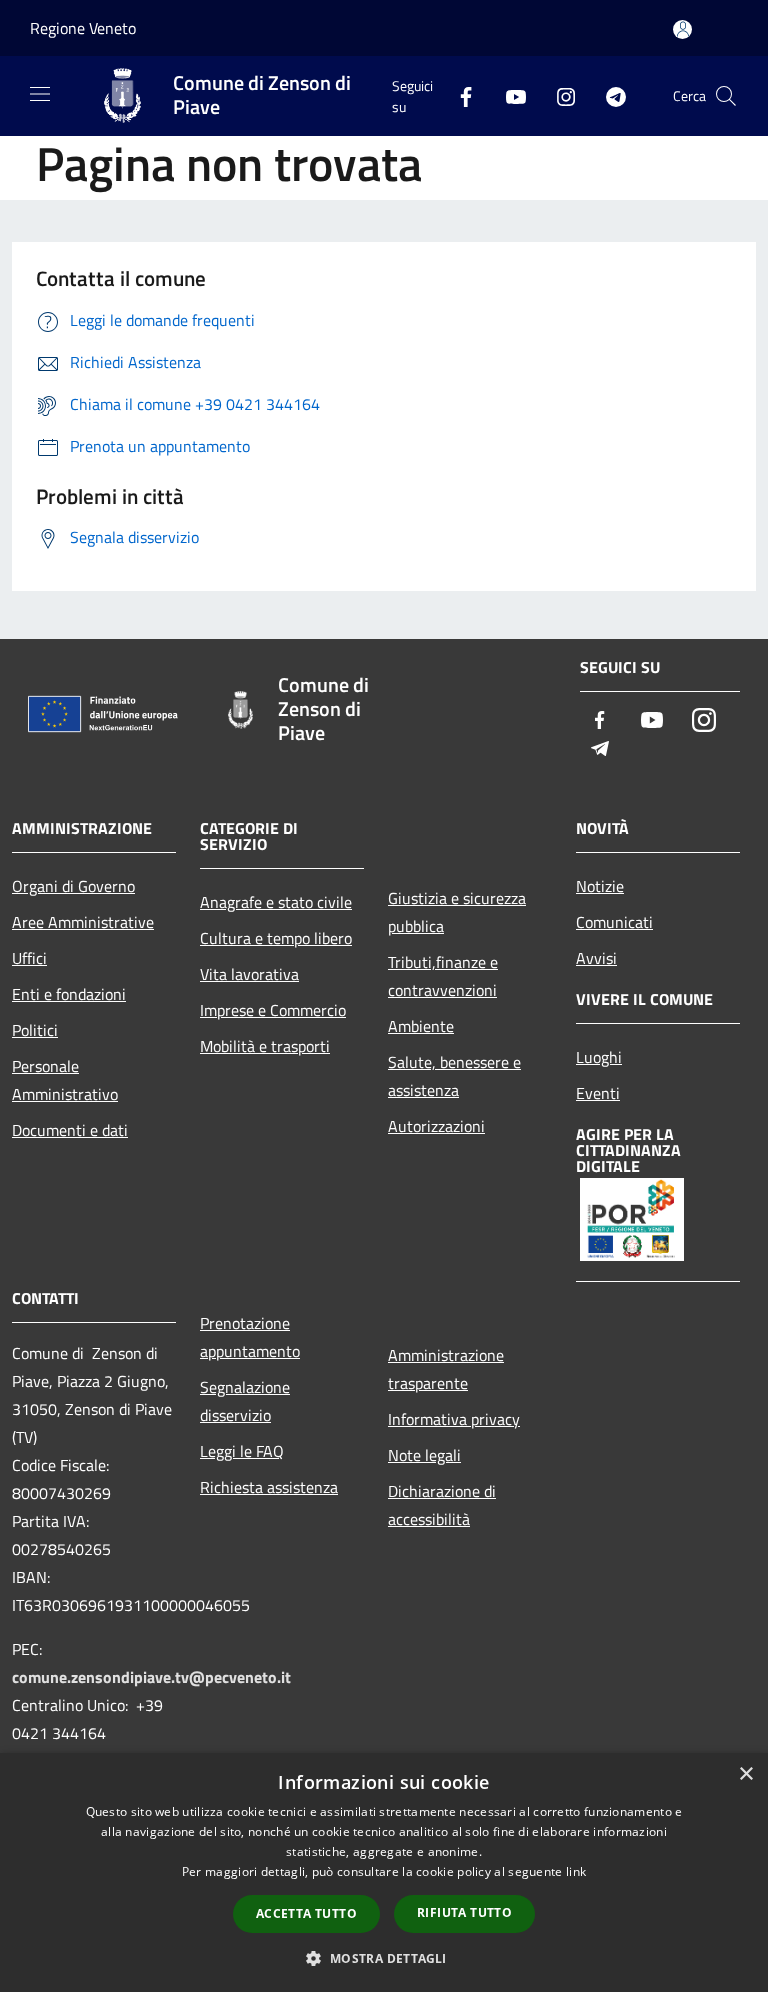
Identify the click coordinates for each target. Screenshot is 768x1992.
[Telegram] (608, 95)
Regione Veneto (83, 28)
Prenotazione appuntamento (250, 1337)
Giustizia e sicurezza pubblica (457, 912)
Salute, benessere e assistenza (454, 1076)
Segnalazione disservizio (245, 1401)
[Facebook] (458, 95)
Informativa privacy (454, 1419)
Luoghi (599, 1057)
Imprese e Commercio (273, 1010)
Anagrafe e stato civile (276, 902)
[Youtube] (508, 95)
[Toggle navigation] (40, 94)
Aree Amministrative (83, 922)
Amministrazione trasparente (446, 1369)
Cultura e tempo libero (276, 938)
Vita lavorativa (249, 974)
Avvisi (596, 958)
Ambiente (421, 1026)
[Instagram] (558, 95)
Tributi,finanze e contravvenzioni (443, 976)
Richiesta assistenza (269, 1487)
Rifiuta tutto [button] (464, 1912)
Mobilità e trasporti (265, 1046)
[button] (383, 1958)
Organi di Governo (73, 886)
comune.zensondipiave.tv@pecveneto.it (151, 1677)
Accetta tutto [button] (306, 1913)
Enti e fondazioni (69, 994)
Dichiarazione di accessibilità (442, 1505)
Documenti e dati (70, 1130)
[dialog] (384, 1872)
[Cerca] (726, 96)
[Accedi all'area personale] (682, 29)
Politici (35, 1030)
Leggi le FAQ (242, 1451)
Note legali (424, 1455)
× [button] (745, 1774)
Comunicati (614, 922)
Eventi (598, 1093)
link (576, 1871)
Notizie (600, 886)
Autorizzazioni (436, 1126)
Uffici (29, 958)
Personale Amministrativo (65, 1080)
